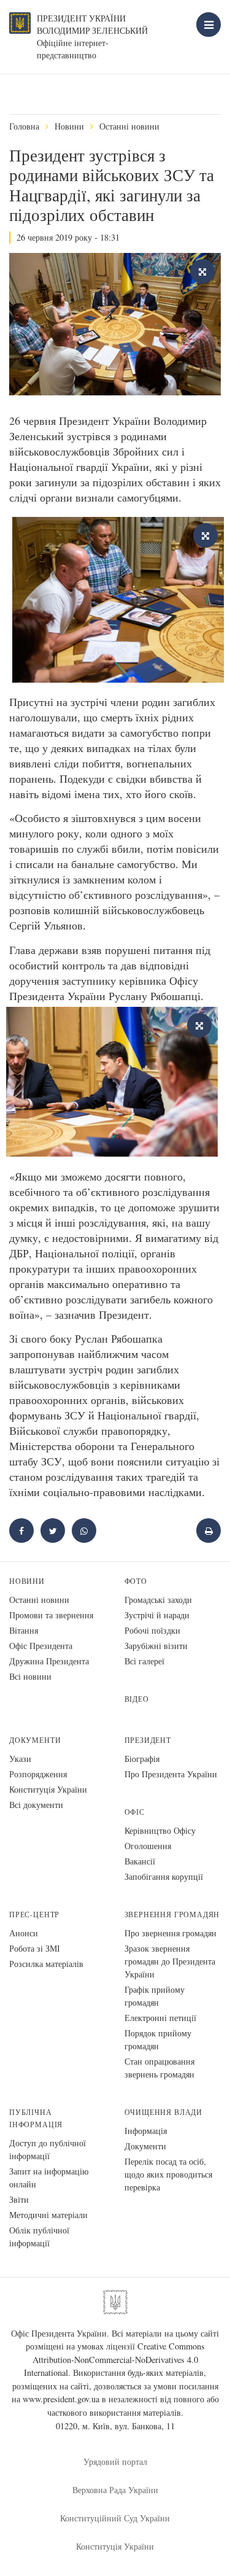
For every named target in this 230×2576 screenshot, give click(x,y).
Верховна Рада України (115, 2490)
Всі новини (30, 1676)
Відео (137, 1699)
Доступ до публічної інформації (48, 2149)
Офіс (135, 1812)
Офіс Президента (41, 1646)
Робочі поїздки (152, 1630)
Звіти (19, 2199)
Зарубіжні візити (156, 1646)
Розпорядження (38, 1774)
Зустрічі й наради (157, 1615)
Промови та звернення (51, 1615)
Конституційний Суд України (115, 2518)
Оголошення (148, 1846)
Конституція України (48, 1789)
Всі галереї (144, 1661)
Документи (35, 1740)
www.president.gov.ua (61, 2399)
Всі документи (36, 1805)
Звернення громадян (172, 1915)
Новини (69, 126)
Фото (136, 1581)
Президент (148, 1740)
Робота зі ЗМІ (35, 1948)
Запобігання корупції (164, 1876)
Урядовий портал (115, 2462)
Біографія (142, 1759)
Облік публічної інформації (39, 2237)
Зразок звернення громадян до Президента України (170, 1961)
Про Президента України (171, 1774)
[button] (53, 1530)
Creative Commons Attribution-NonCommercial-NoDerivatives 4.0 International (114, 2359)
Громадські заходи (158, 1600)
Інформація (146, 2131)
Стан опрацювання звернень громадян (159, 2068)
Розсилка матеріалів (46, 1964)
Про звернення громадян (171, 1933)
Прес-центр (34, 1915)
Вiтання (24, 1630)
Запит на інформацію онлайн (49, 2178)
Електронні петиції (160, 2018)
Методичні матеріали (48, 2215)
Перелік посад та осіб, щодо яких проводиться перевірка (168, 2174)
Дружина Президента (49, 1661)
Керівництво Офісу (160, 1830)
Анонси (24, 1933)
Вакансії (140, 1861)
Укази (20, 1759)
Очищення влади (163, 2112)
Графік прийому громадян (155, 1996)
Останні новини (129, 126)
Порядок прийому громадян (158, 2039)
